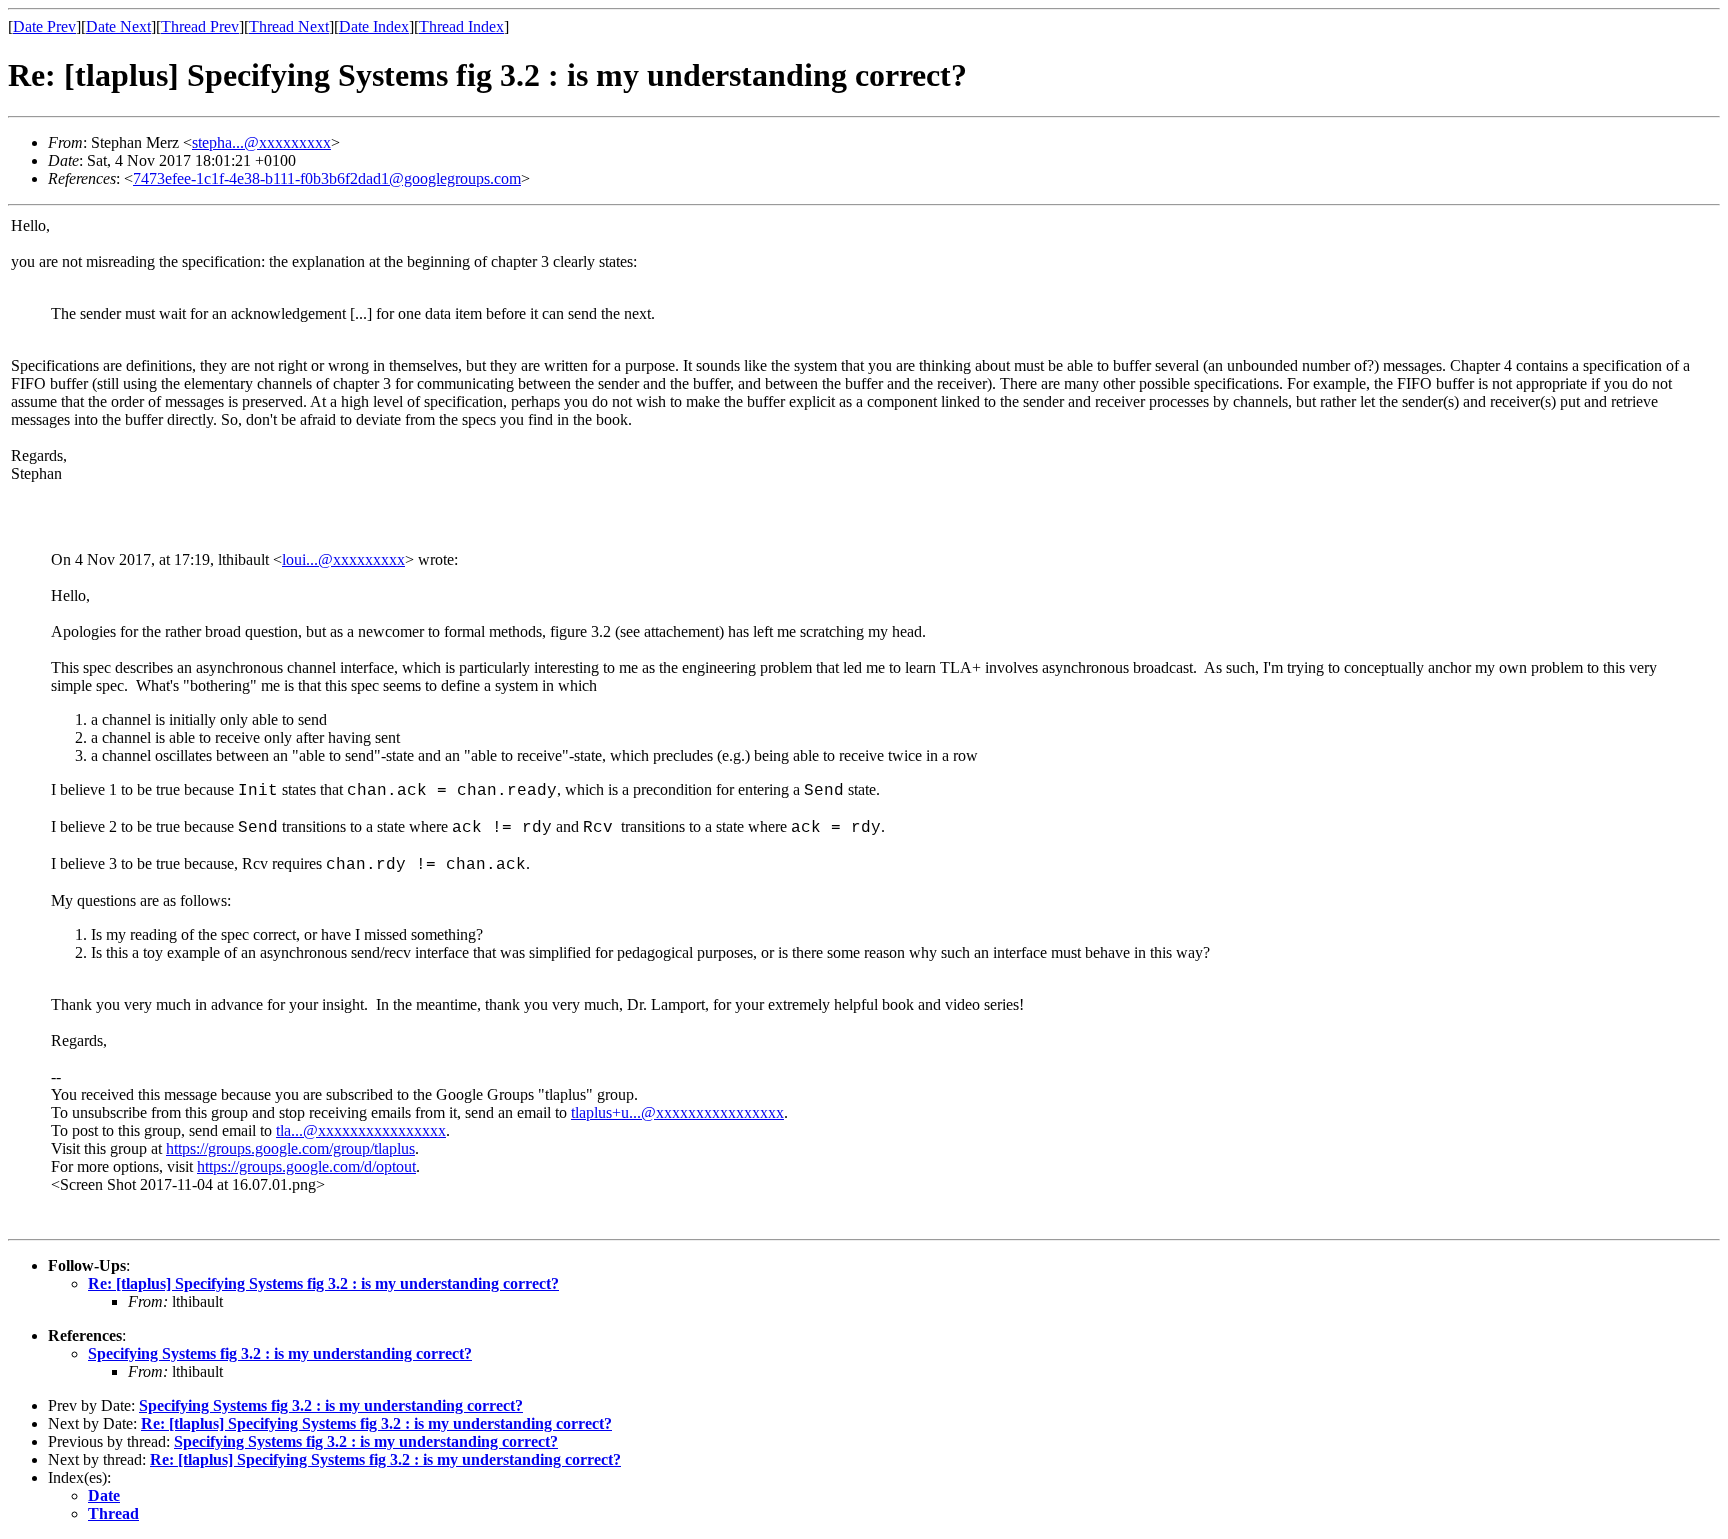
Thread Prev (200, 26)
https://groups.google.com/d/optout (306, 1166)
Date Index (374, 26)
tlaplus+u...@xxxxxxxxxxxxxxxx (677, 1112)
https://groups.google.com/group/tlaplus (290, 1148)
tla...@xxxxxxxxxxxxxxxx (361, 1130)
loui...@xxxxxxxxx (343, 559)
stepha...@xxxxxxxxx (261, 142)
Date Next (118, 26)
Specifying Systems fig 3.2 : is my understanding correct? (280, 1353)
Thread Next (289, 26)
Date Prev (44, 26)
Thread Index (461, 26)
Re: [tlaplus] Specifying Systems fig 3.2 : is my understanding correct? (323, 1283)
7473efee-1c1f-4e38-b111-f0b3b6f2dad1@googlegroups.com (327, 178)
